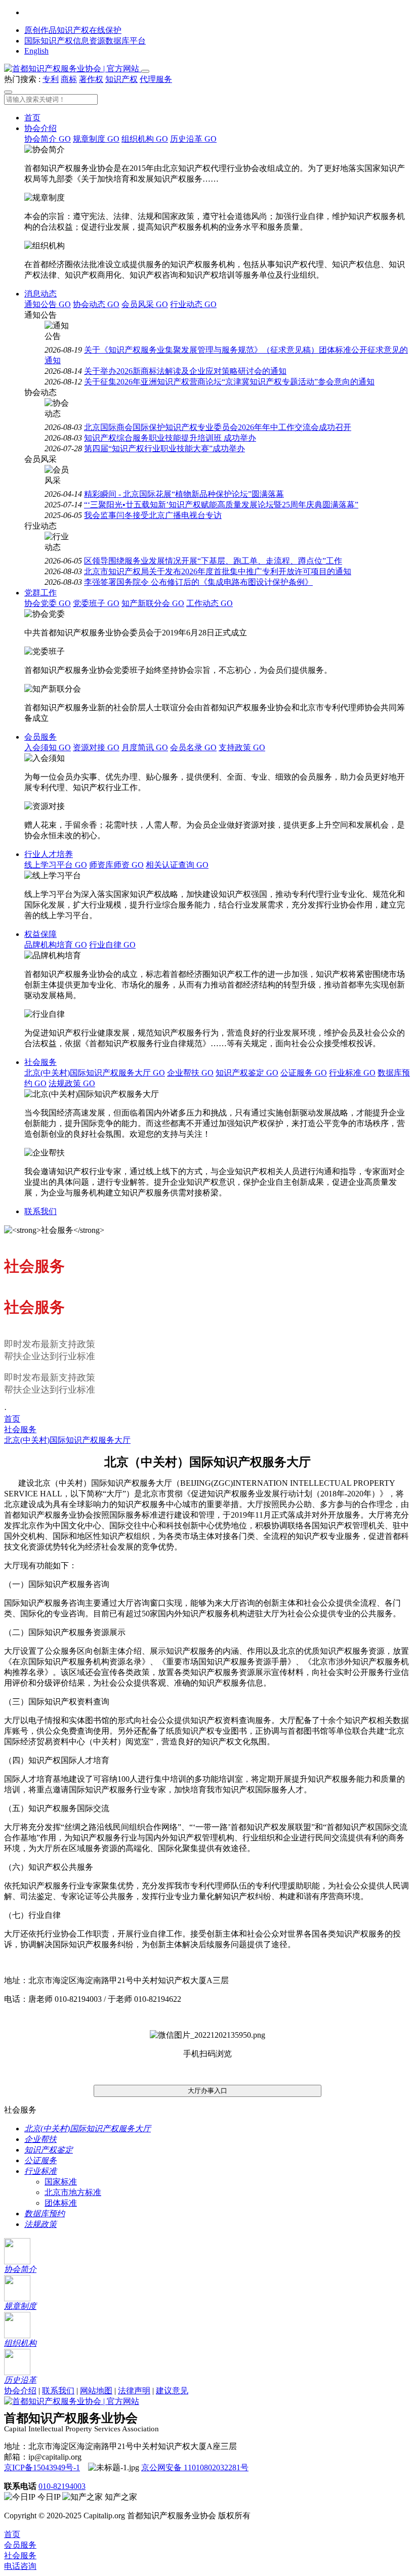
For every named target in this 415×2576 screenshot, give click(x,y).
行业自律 (112, 945)
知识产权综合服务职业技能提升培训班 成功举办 (170, 438)
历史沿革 (193, 139)
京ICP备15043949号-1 (42, 2467)
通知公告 (48, 304)
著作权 (91, 79)
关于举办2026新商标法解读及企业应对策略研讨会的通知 (185, 371)
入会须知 (48, 747)
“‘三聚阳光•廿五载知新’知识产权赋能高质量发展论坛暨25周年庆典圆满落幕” (221, 505)
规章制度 (96, 139)
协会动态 (96, 304)
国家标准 (61, 2182)
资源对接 (96, 747)
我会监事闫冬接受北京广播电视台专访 (153, 515)
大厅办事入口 (207, 2091)
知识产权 (121, 79)
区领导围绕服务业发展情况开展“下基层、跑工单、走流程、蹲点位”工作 (213, 561)
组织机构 (145, 139)
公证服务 (304, 1073)
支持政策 (242, 747)
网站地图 (96, 2391)
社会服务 (40, 1062)
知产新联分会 (153, 603)
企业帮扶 (190, 1073)
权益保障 (40, 934)
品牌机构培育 (56, 945)
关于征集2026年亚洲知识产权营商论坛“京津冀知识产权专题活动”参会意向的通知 (229, 382)
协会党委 (48, 603)
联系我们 (40, 1211)
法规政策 (72, 1083)
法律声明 (134, 2391)
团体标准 (61, 2203)
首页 (32, 118)
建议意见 (172, 2391)
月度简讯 (145, 747)
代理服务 (156, 79)
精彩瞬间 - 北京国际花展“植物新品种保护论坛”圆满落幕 (184, 494)
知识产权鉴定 (247, 1073)
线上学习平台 (56, 865)
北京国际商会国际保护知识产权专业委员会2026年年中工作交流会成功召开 (218, 427)
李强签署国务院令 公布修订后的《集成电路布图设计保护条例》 (198, 582)
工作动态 (210, 603)
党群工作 (40, 593)
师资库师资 (116, 865)
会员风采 (145, 304)
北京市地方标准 (73, 2192)
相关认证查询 (177, 865)
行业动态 (193, 304)
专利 (51, 79)
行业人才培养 (49, 854)
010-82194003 (62, 2486)
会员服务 (40, 737)
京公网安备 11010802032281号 (195, 2467)
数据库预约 (45, 2214)
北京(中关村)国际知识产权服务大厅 (95, 1073)
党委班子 (96, 603)
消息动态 (40, 294)
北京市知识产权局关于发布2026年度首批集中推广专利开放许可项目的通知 (218, 571)
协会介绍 (40, 128)
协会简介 (48, 139)
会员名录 (193, 747)
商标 (69, 79)
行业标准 (352, 1073)
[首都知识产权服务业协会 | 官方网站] (73, 69)
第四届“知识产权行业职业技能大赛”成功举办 (164, 448)
